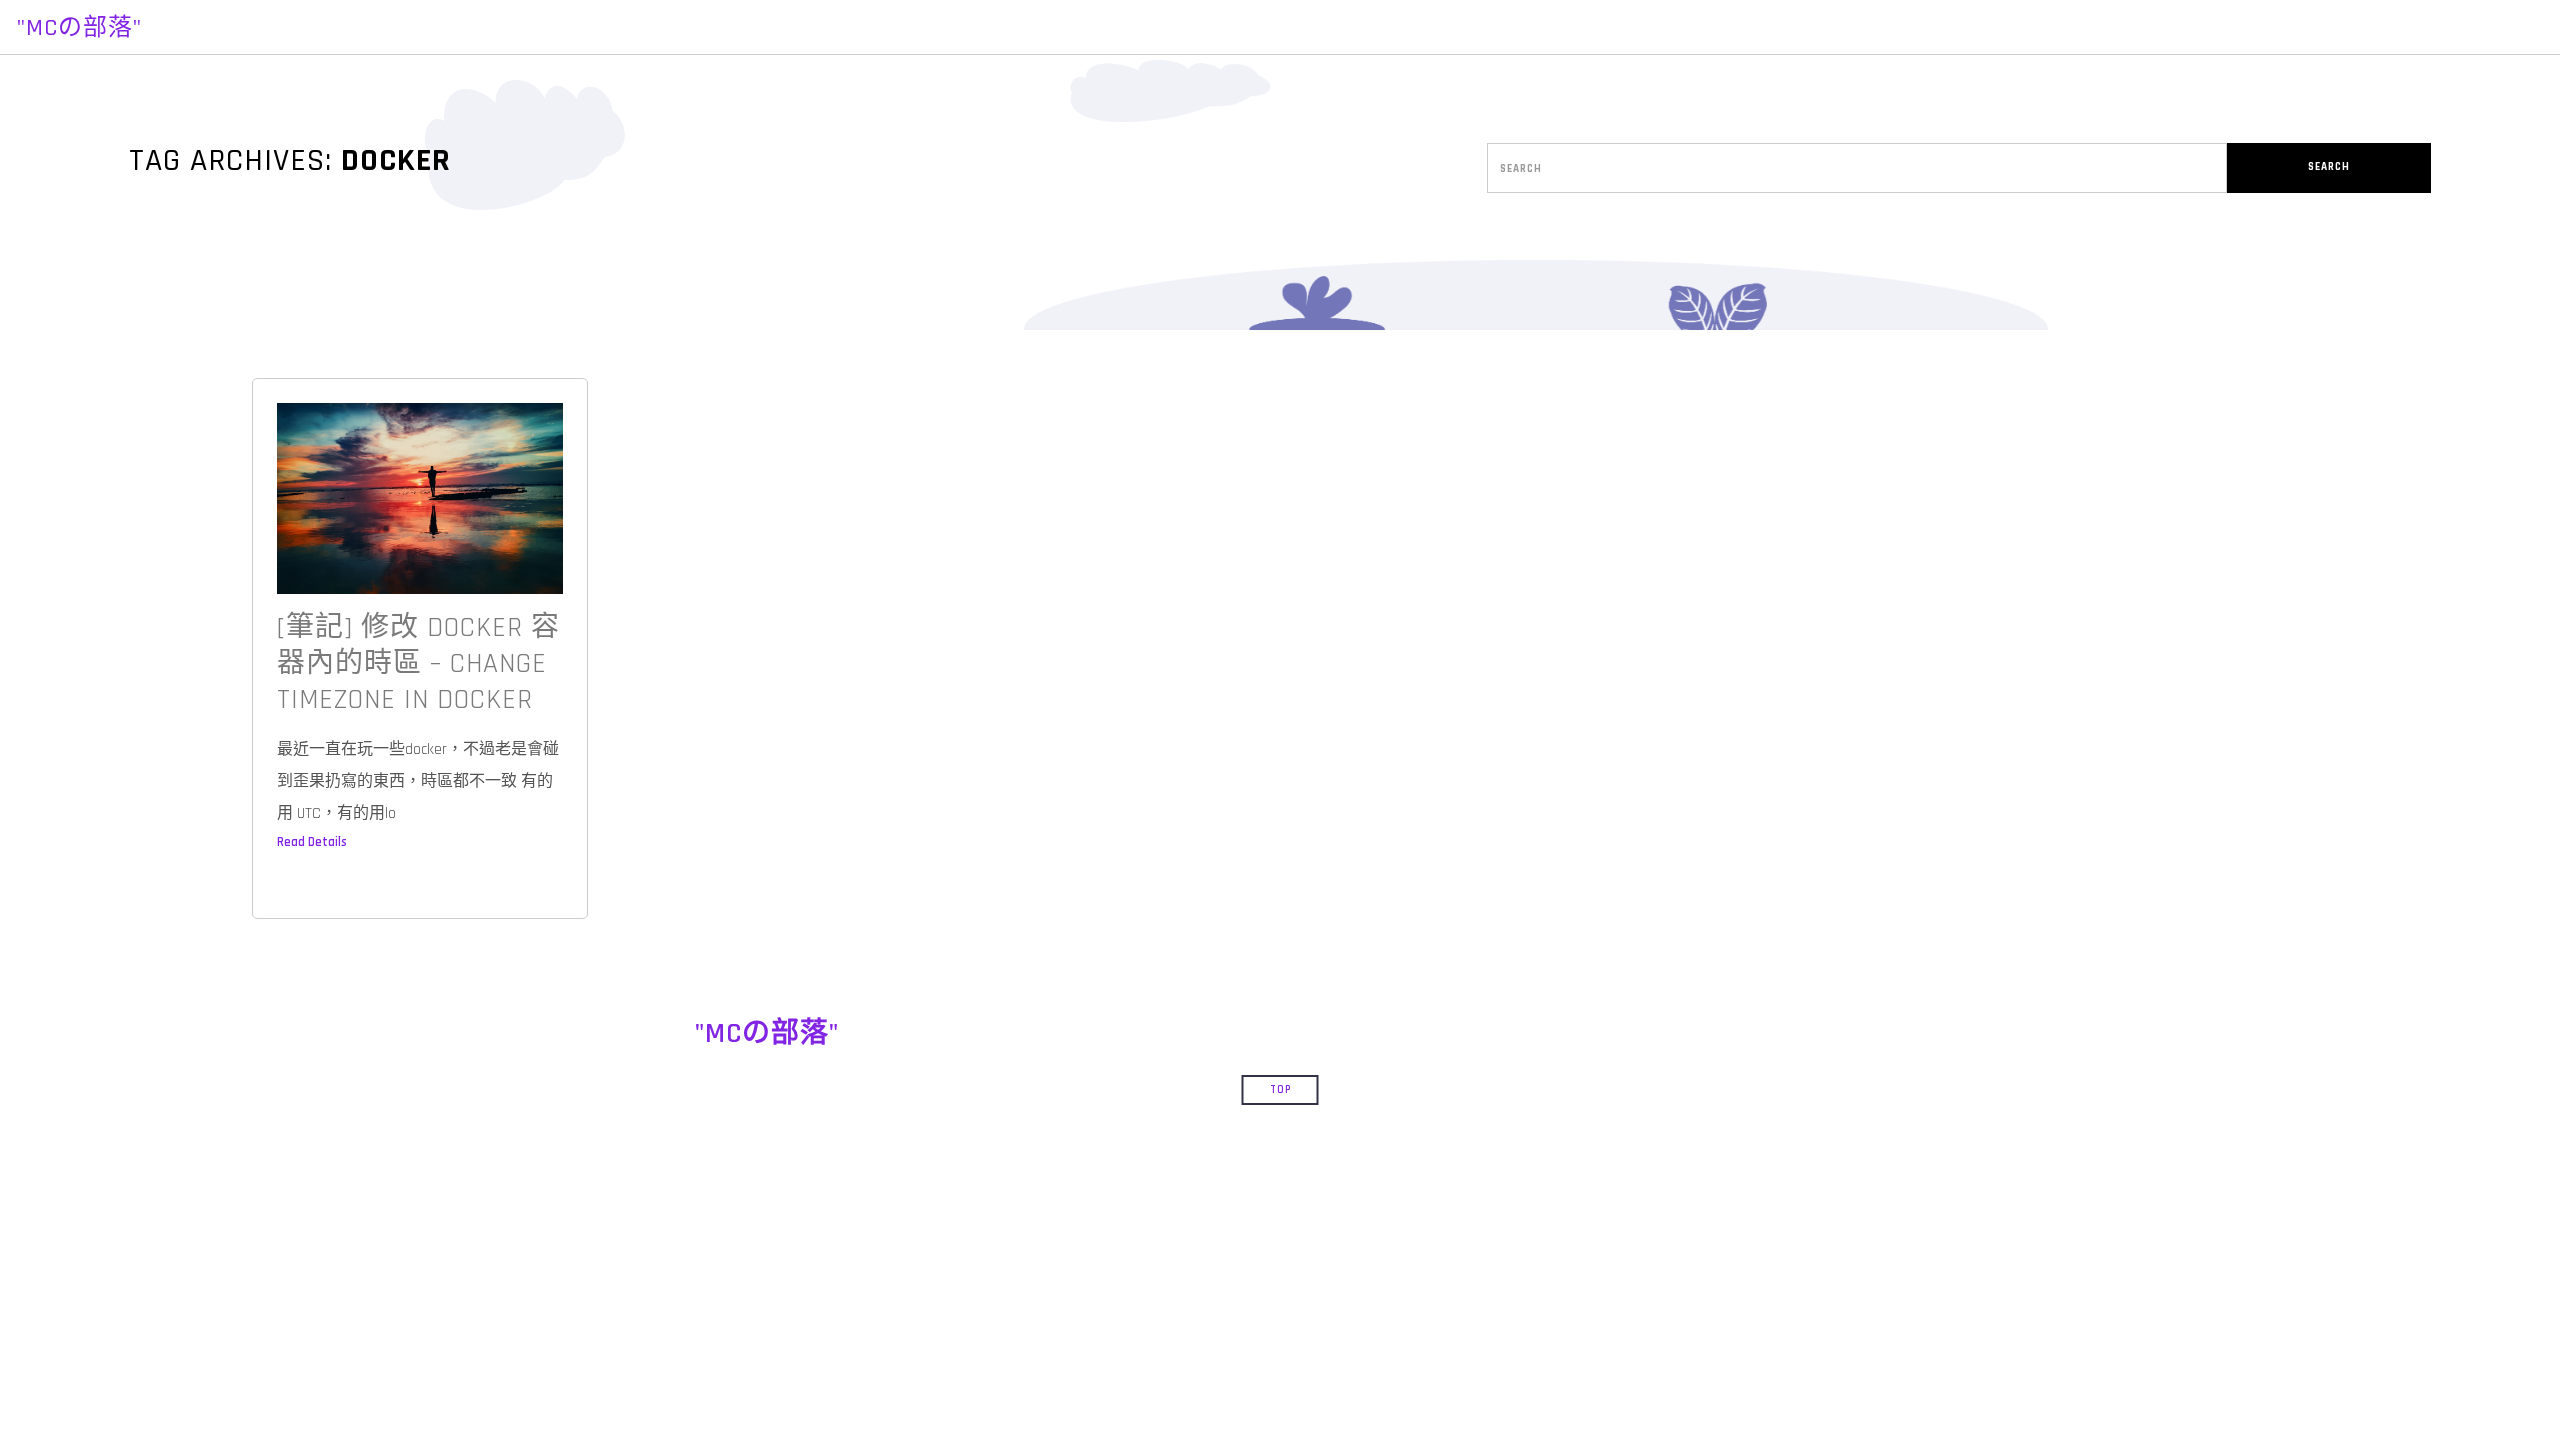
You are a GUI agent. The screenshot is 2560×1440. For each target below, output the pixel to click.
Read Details (312, 842)
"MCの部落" (79, 28)
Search (2329, 167)
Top (1280, 1090)
